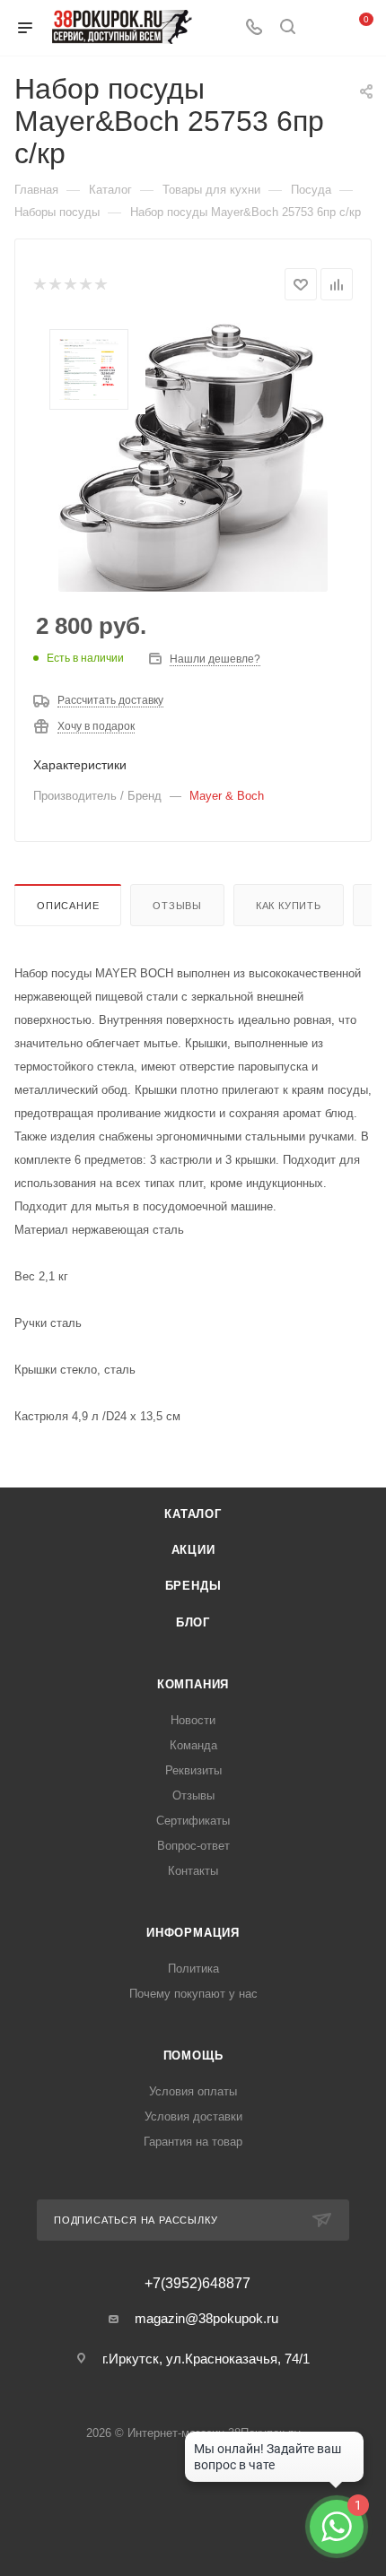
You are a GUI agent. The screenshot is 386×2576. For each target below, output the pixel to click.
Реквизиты (193, 1770)
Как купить (289, 906)
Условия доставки (193, 2116)
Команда (193, 1745)
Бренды (193, 1586)
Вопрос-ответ (193, 1846)
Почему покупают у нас (193, 1994)
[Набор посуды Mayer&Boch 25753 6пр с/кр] (193, 457)
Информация (193, 1933)
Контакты (193, 1871)
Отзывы (177, 906)
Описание (68, 906)
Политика (193, 1969)
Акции (193, 1550)
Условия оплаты (193, 2091)
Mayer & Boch (227, 796)
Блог (193, 1622)
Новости (193, 1720)
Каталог (193, 1514)
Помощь (193, 2056)
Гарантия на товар (193, 2142)
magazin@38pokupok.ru (206, 2318)
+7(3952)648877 (197, 2284)
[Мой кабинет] (321, 28)
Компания (193, 1684)
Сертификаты (193, 1821)
